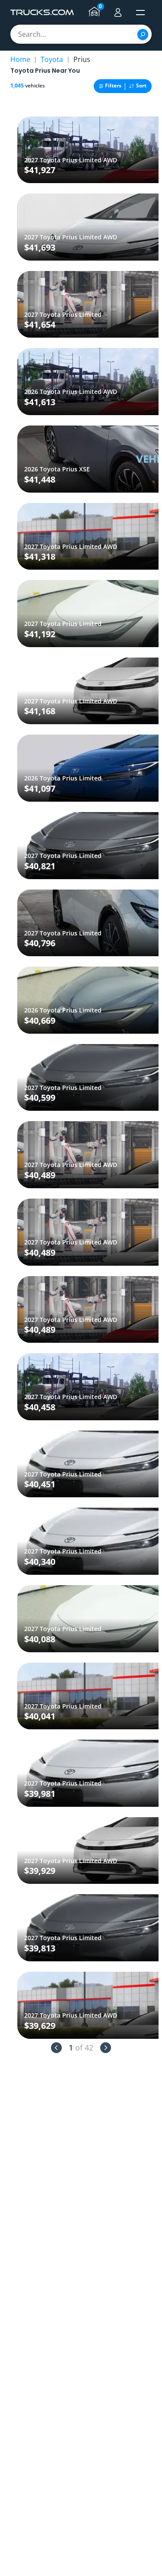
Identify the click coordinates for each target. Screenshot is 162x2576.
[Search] (143, 34)
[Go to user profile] (118, 13)
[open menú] (140, 13)
